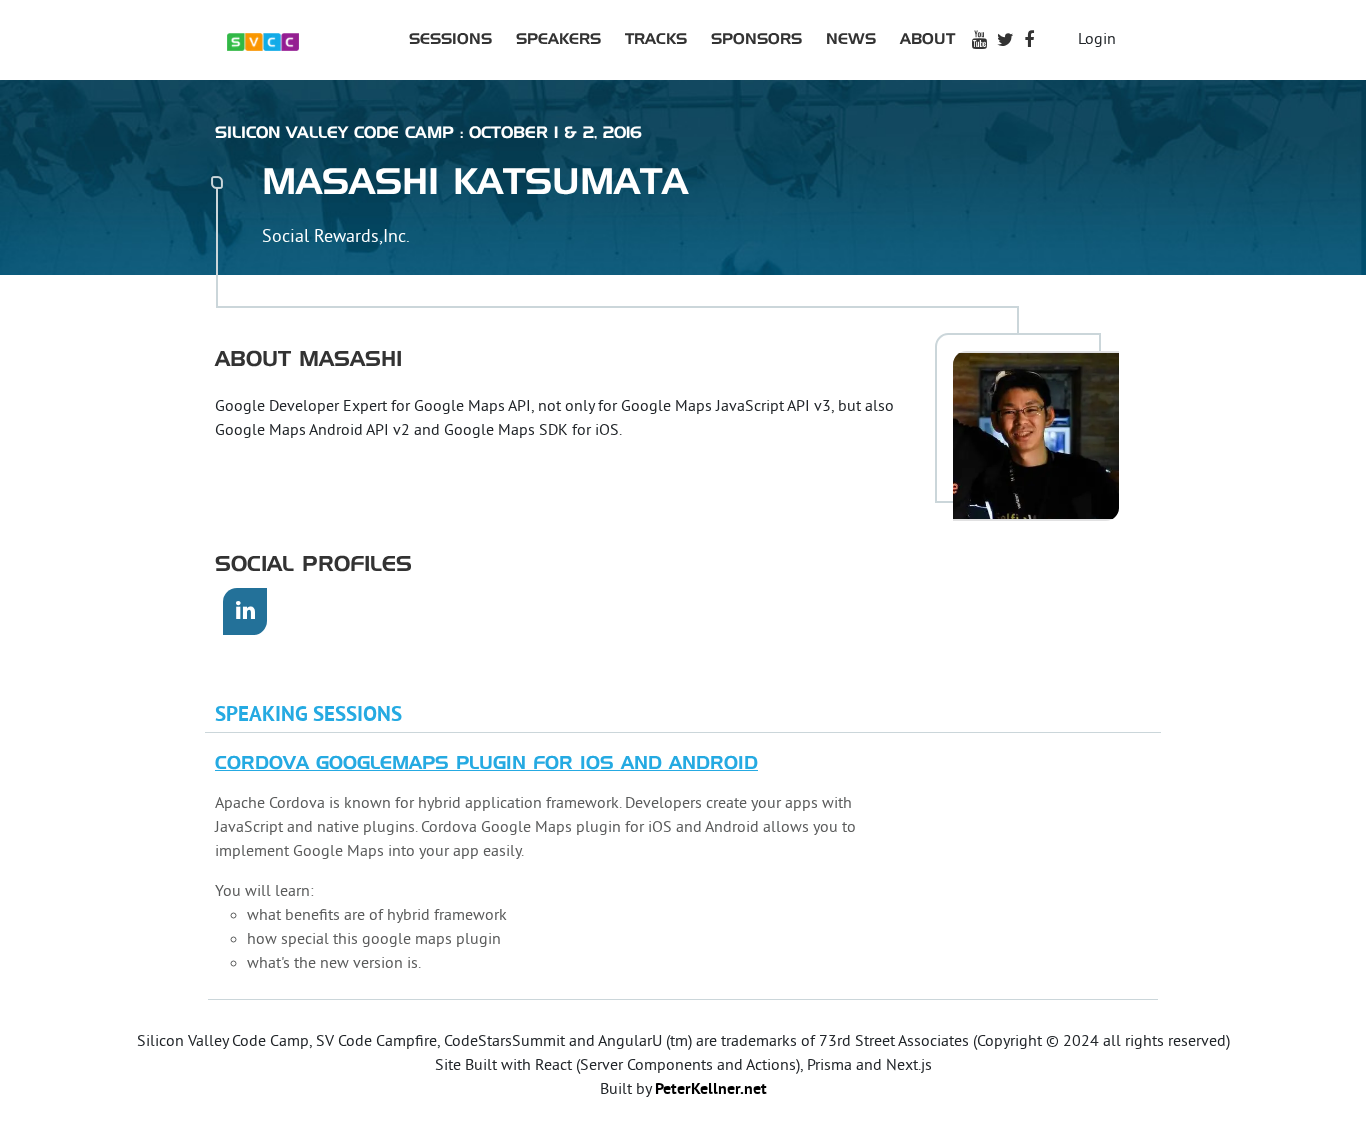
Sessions (450, 39)
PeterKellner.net (711, 1090)
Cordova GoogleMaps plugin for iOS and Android (486, 764)
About (927, 39)
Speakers (558, 39)
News (851, 39)
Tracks (656, 39)
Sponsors (756, 39)
